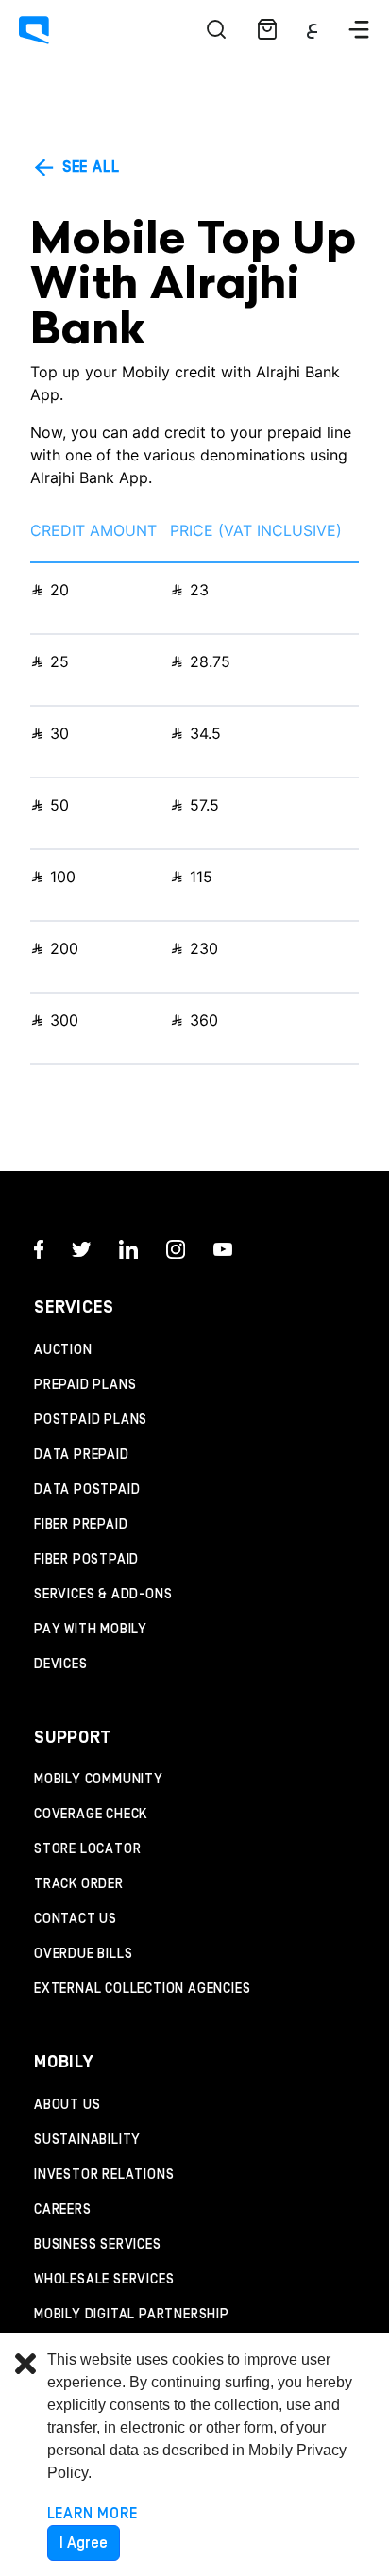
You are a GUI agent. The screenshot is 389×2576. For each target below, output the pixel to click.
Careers (63, 2210)
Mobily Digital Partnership (132, 2315)
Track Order (79, 1884)
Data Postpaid (87, 1490)
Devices (61, 1664)
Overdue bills (83, 1954)
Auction (63, 1350)
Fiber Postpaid (86, 1560)
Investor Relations (104, 2175)
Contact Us (76, 1919)
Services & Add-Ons (103, 1595)
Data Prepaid (82, 1455)
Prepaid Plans (85, 1385)
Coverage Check (91, 1815)
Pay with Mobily (91, 1630)
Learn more (93, 2514)
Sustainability (87, 2140)
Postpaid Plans (91, 1420)
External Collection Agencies (142, 1989)
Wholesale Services (104, 2280)
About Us (67, 2105)
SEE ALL (88, 167)
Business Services (98, 2245)
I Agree (84, 2543)
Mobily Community (99, 1780)
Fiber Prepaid (81, 1525)
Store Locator (87, 1849)
